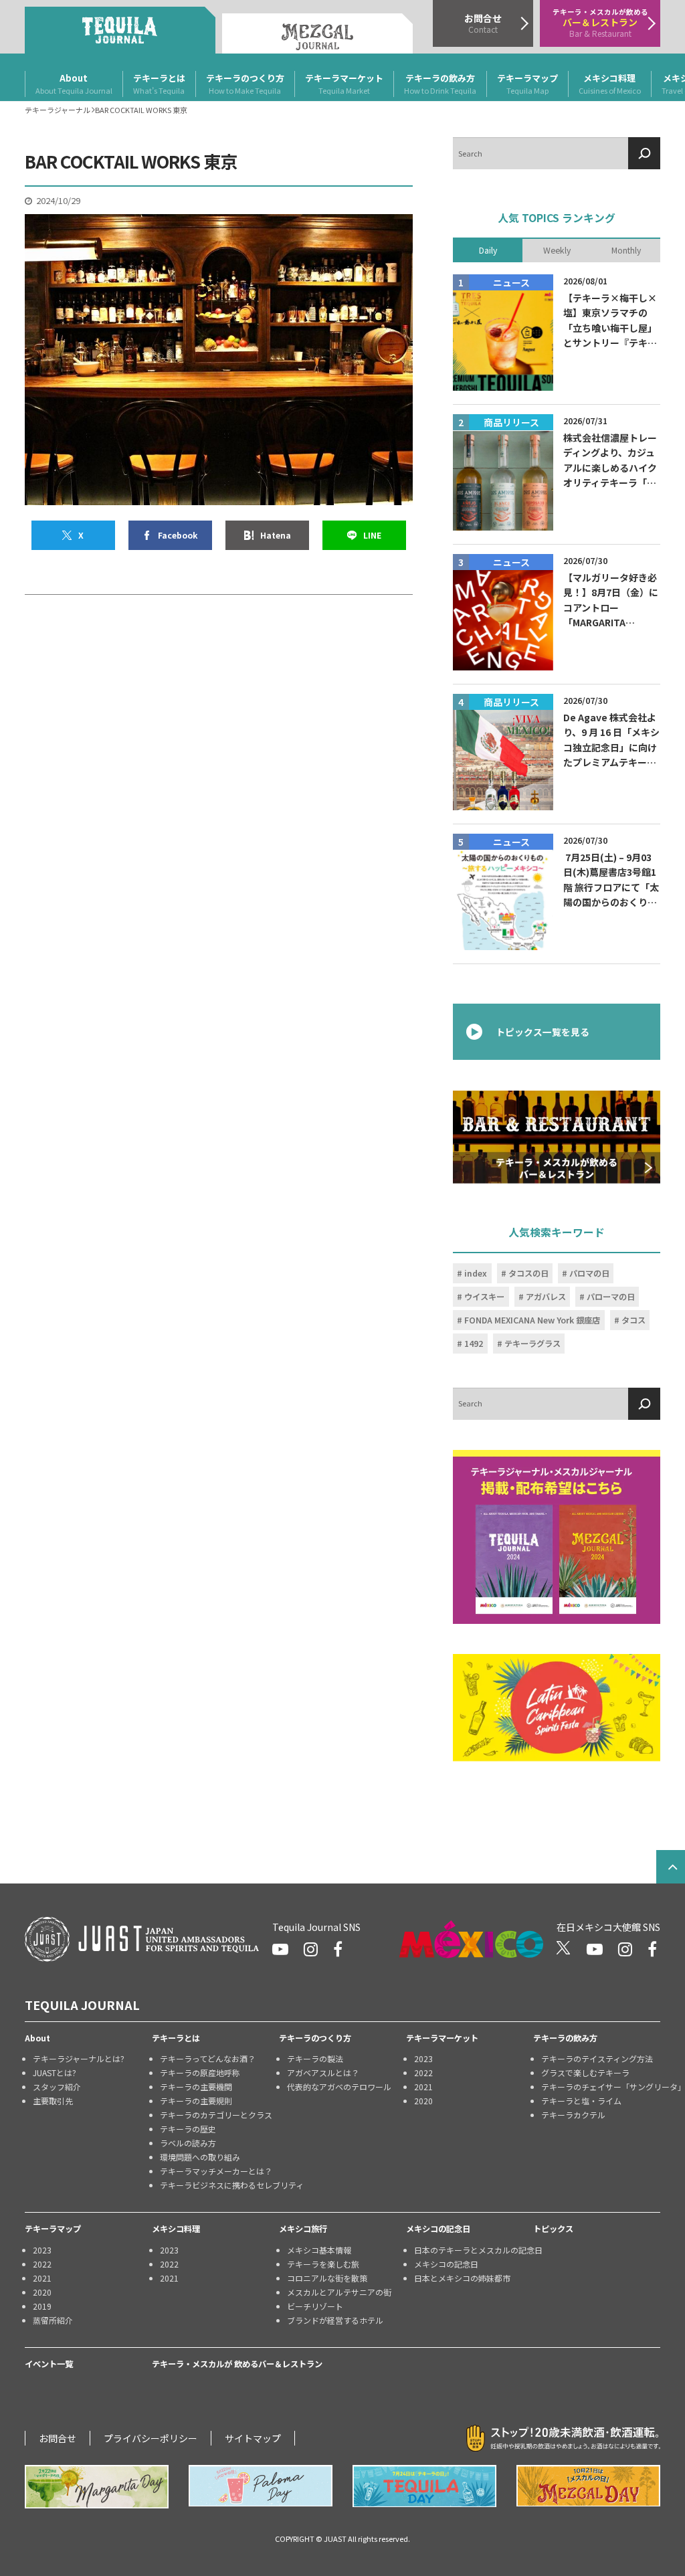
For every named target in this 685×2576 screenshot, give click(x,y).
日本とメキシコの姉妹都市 (462, 2278)
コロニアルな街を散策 (327, 2278)
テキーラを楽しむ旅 (323, 2264)
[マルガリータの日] (97, 2487)
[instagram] (311, 1949)
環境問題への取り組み (200, 2157)
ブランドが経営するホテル (335, 2320)
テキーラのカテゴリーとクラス (216, 2115)
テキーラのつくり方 (245, 84)
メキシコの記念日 (438, 2229)
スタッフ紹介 (57, 2087)
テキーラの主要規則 (196, 2101)
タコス (633, 1320)
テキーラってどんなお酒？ (208, 2058)
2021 (423, 2087)
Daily (488, 250)
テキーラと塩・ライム (581, 2101)
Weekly (557, 250)
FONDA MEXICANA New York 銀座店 (532, 1320)
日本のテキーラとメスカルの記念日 (474, 2250)
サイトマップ (253, 2438)
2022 (423, 2073)
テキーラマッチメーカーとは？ (216, 2171)
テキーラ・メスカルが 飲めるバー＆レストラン (237, 2364)
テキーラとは (159, 84)
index (476, 1273)
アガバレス (546, 1297)
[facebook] (338, 1949)
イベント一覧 (49, 2364)
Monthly (626, 250)
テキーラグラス (532, 1344)
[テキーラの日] (424, 2486)
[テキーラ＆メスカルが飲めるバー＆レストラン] (557, 1136)
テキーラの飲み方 (440, 84)
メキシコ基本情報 (319, 2250)
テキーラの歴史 (188, 2129)
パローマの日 (611, 1297)
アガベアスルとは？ (323, 2073)
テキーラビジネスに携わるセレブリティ (219, 2185)
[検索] (644, 153)
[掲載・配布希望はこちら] (557, 1537)
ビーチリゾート (315, 2306)
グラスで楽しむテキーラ (585, 2073)
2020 (423, 2101)
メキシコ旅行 (303, 2229)
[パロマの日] (261, 2486)
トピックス (553, 2229)
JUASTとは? (55, 2073)
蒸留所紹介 (53, 2320)
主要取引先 (53, 2101)
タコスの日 (528, 1273)
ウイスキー (484, 1297)
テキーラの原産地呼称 (200, 2073)
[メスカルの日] (588, 2486)
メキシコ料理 (610, 84)
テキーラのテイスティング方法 (597, 2058)
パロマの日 (589, 1273)
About (74, 84)
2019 (42, 2306)
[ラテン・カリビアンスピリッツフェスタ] (557, 1708)
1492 (474, 1344)
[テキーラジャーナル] (120, 30)
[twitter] (564, 1949)
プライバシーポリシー (151, 2438)
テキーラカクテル (573, 2115)
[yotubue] (280, 1949)
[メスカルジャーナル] (317, 33)
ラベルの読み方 (188, 2143)
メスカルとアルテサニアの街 (339, 2292)
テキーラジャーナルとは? (79, 2058)
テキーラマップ (527, 84)
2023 (423, 2058)
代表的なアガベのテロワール (339, 2087)
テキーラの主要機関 (196, 2087)
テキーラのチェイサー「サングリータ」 (601, 2087)
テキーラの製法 (315, 2058)
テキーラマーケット (344, 84)
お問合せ (58, 2438)
